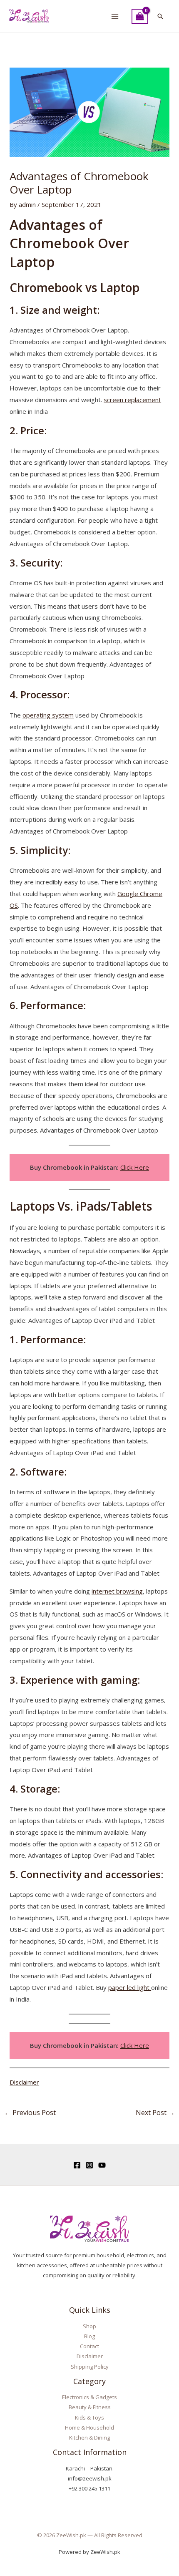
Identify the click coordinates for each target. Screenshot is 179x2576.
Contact (89, 2346)
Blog (89, 2336)
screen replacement (132, 400)
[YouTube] (102, 2165)
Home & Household (89, 2427)
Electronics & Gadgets (89, 2397)
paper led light (130, 1987)
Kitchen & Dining (89, 2438)
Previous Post (30, 2113)
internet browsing (117, 1591)
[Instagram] (89, 2165)
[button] (160, 16)
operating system (48, 715)
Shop (89, 2326)
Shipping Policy (90, 2367)
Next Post (155, 2113)
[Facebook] (77, 2165)
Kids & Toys (89, 2417)
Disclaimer (24, 2082)
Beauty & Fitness (90, 2407)
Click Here (135, 1167)
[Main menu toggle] (115, 16)
